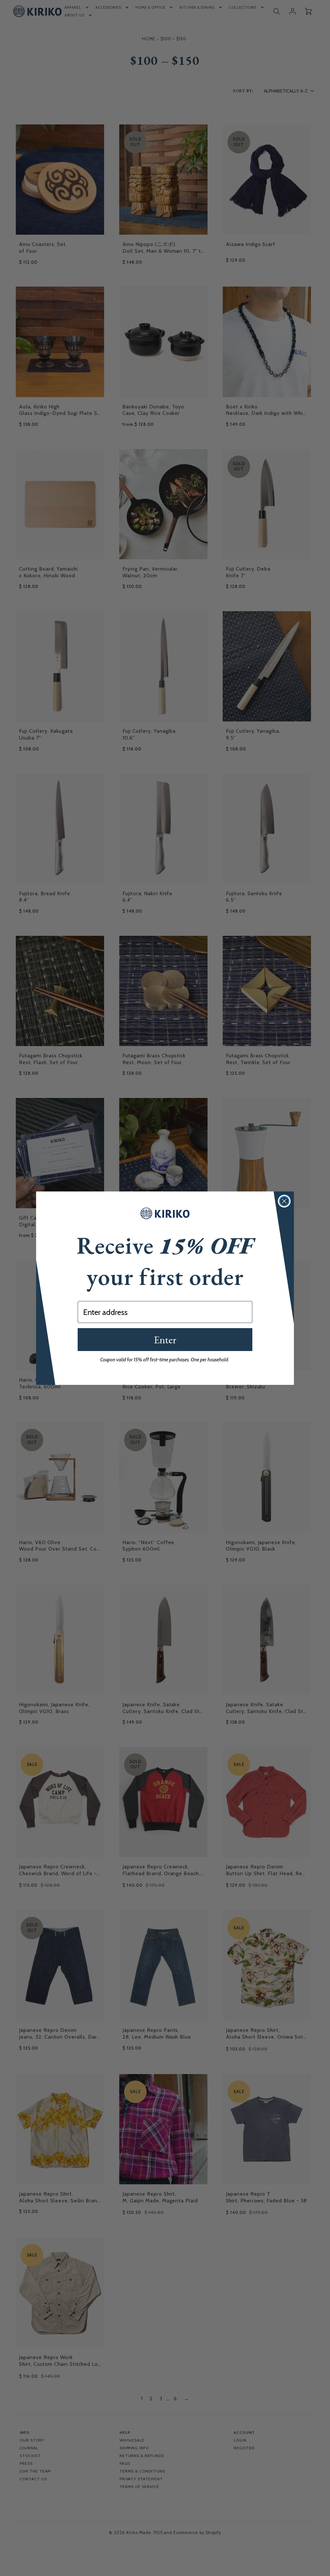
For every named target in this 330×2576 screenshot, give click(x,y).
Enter (165, 1340)
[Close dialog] (284, 1201)
